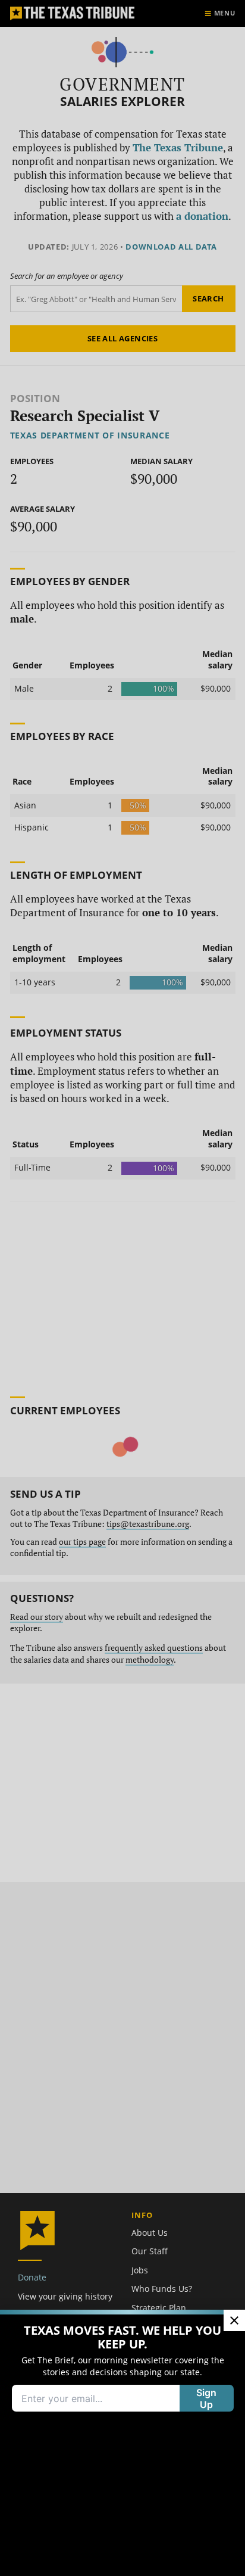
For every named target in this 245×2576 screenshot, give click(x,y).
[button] (122, 1288)
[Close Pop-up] (234, 2320)
